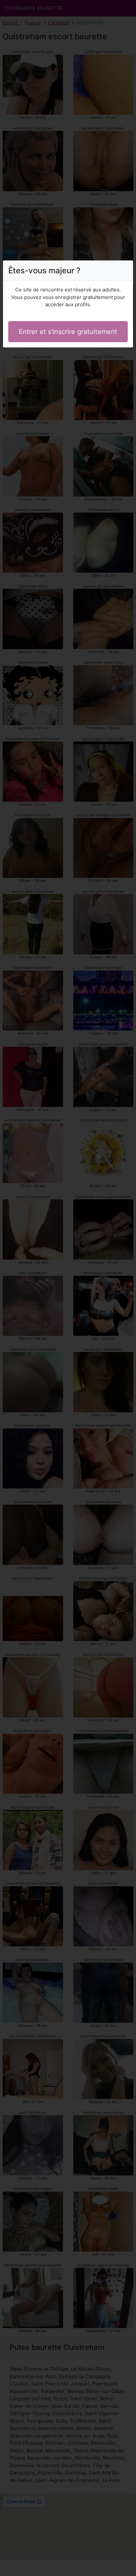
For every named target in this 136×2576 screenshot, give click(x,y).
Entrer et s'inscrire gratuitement (68, 332)
